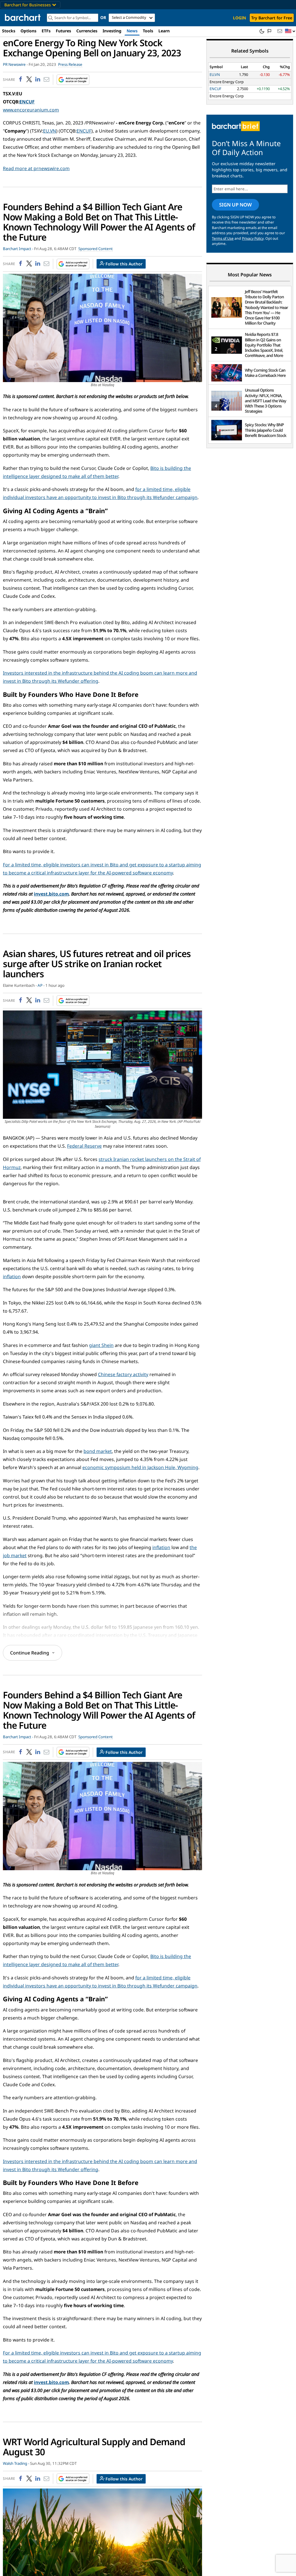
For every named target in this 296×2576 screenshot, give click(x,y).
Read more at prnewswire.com (36, 168)
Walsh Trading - (16, 2463)
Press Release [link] (70, 64)
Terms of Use (223, 238)
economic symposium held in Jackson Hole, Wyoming (140, 1467)
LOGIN (239, 18)
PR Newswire (14, 64)
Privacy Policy (253, 238)
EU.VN (50, 131)
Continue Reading (30, 1653)
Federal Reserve (84, 1146)
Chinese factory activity (123, 1374)
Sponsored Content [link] (96, 249)
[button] (290, 31)
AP (40, 985)
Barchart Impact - (18, 249)
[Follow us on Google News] (71, 80)
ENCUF (27, 102)
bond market (98, 1451)
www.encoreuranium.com (31, 110)
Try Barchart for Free (272, 18)
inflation (12, 1276)
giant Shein (101, 1345)
